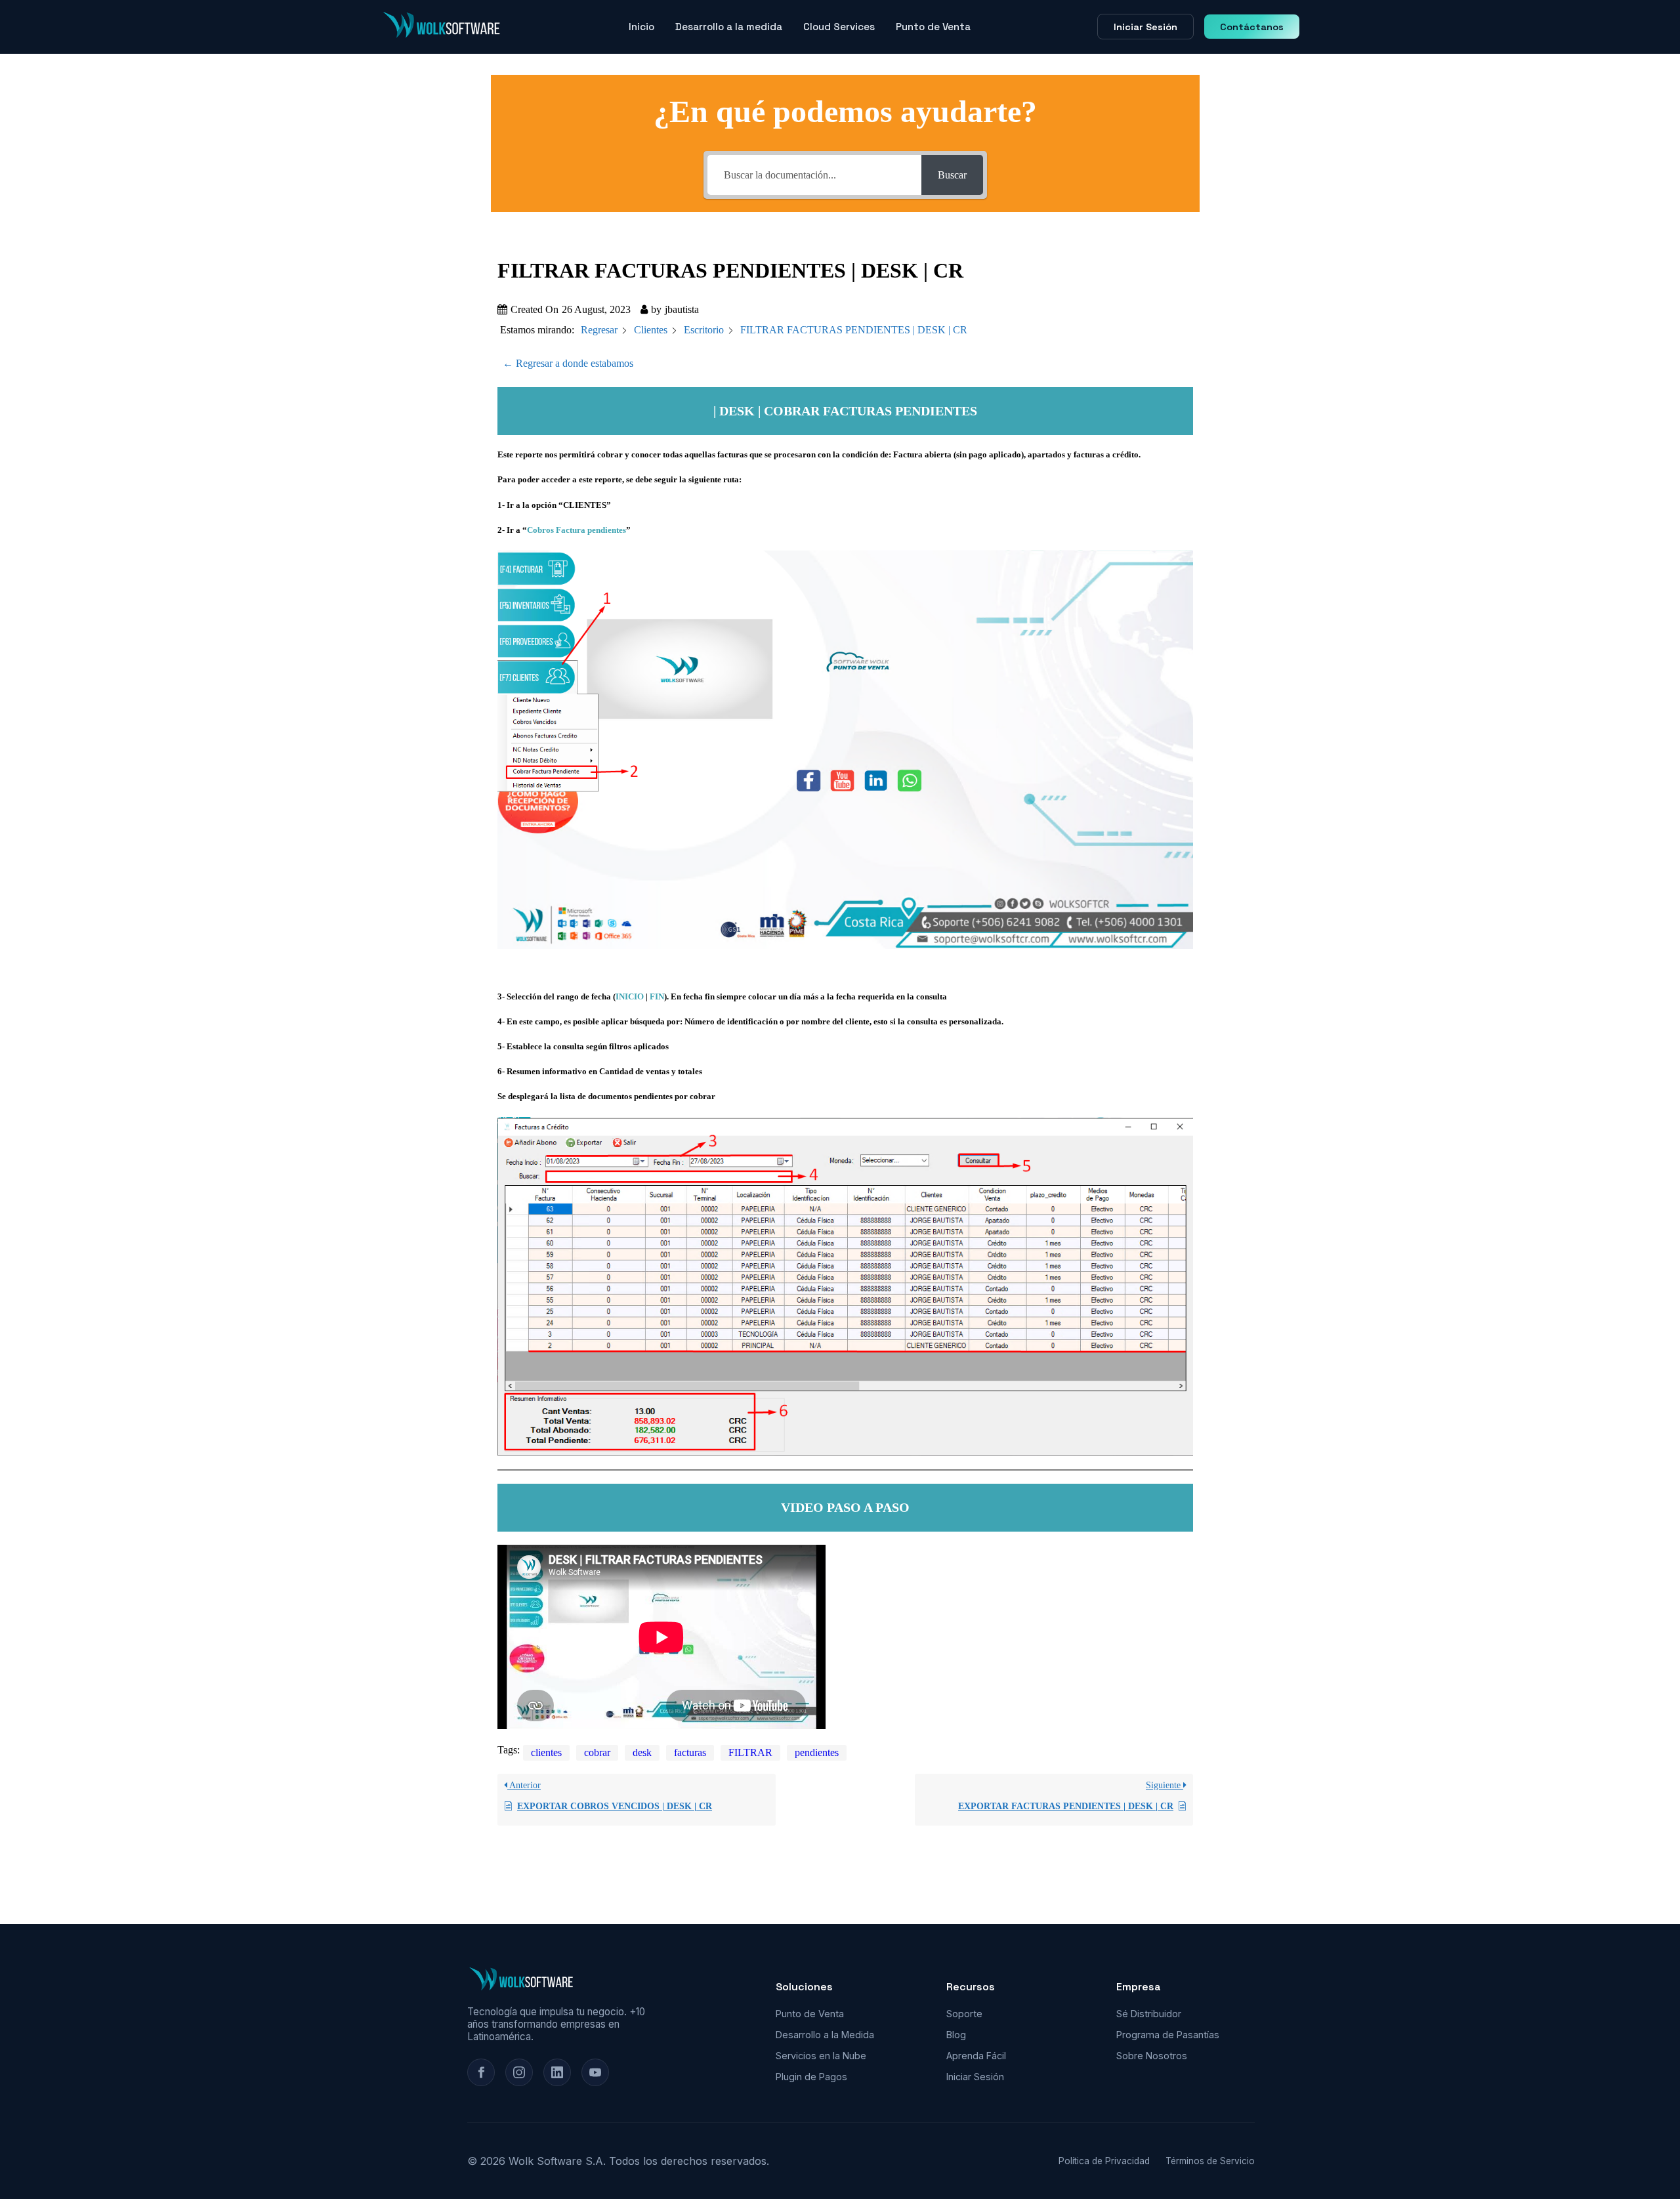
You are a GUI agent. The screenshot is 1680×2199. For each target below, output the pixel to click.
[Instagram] (519, 2072)
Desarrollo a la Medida (825, 2035)
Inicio (641, 27)
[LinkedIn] (557, 2072)
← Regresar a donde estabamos (568, 363)
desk (642, 1752)
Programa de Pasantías (1168, 2035)
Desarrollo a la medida (729, 27)
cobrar (597, 1752)
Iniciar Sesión (1145, 27)
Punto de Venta (933, 27)
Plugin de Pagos (811, 2077)
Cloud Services (839, 27)
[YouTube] (595, 2072)
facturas (690, 1752)
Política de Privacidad (1104, 2161)
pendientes (817, 1752)
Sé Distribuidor (1149, 2014)
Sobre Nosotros (1152, 2056)
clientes (546, 1752)
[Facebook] (481, 2072)
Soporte (964, 2014)
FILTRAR (750, 1752)
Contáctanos (1252, 27)
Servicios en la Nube (821, 2056)
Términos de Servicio (1210, 2161)
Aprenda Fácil (976, 2056)
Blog (956, 2035)
